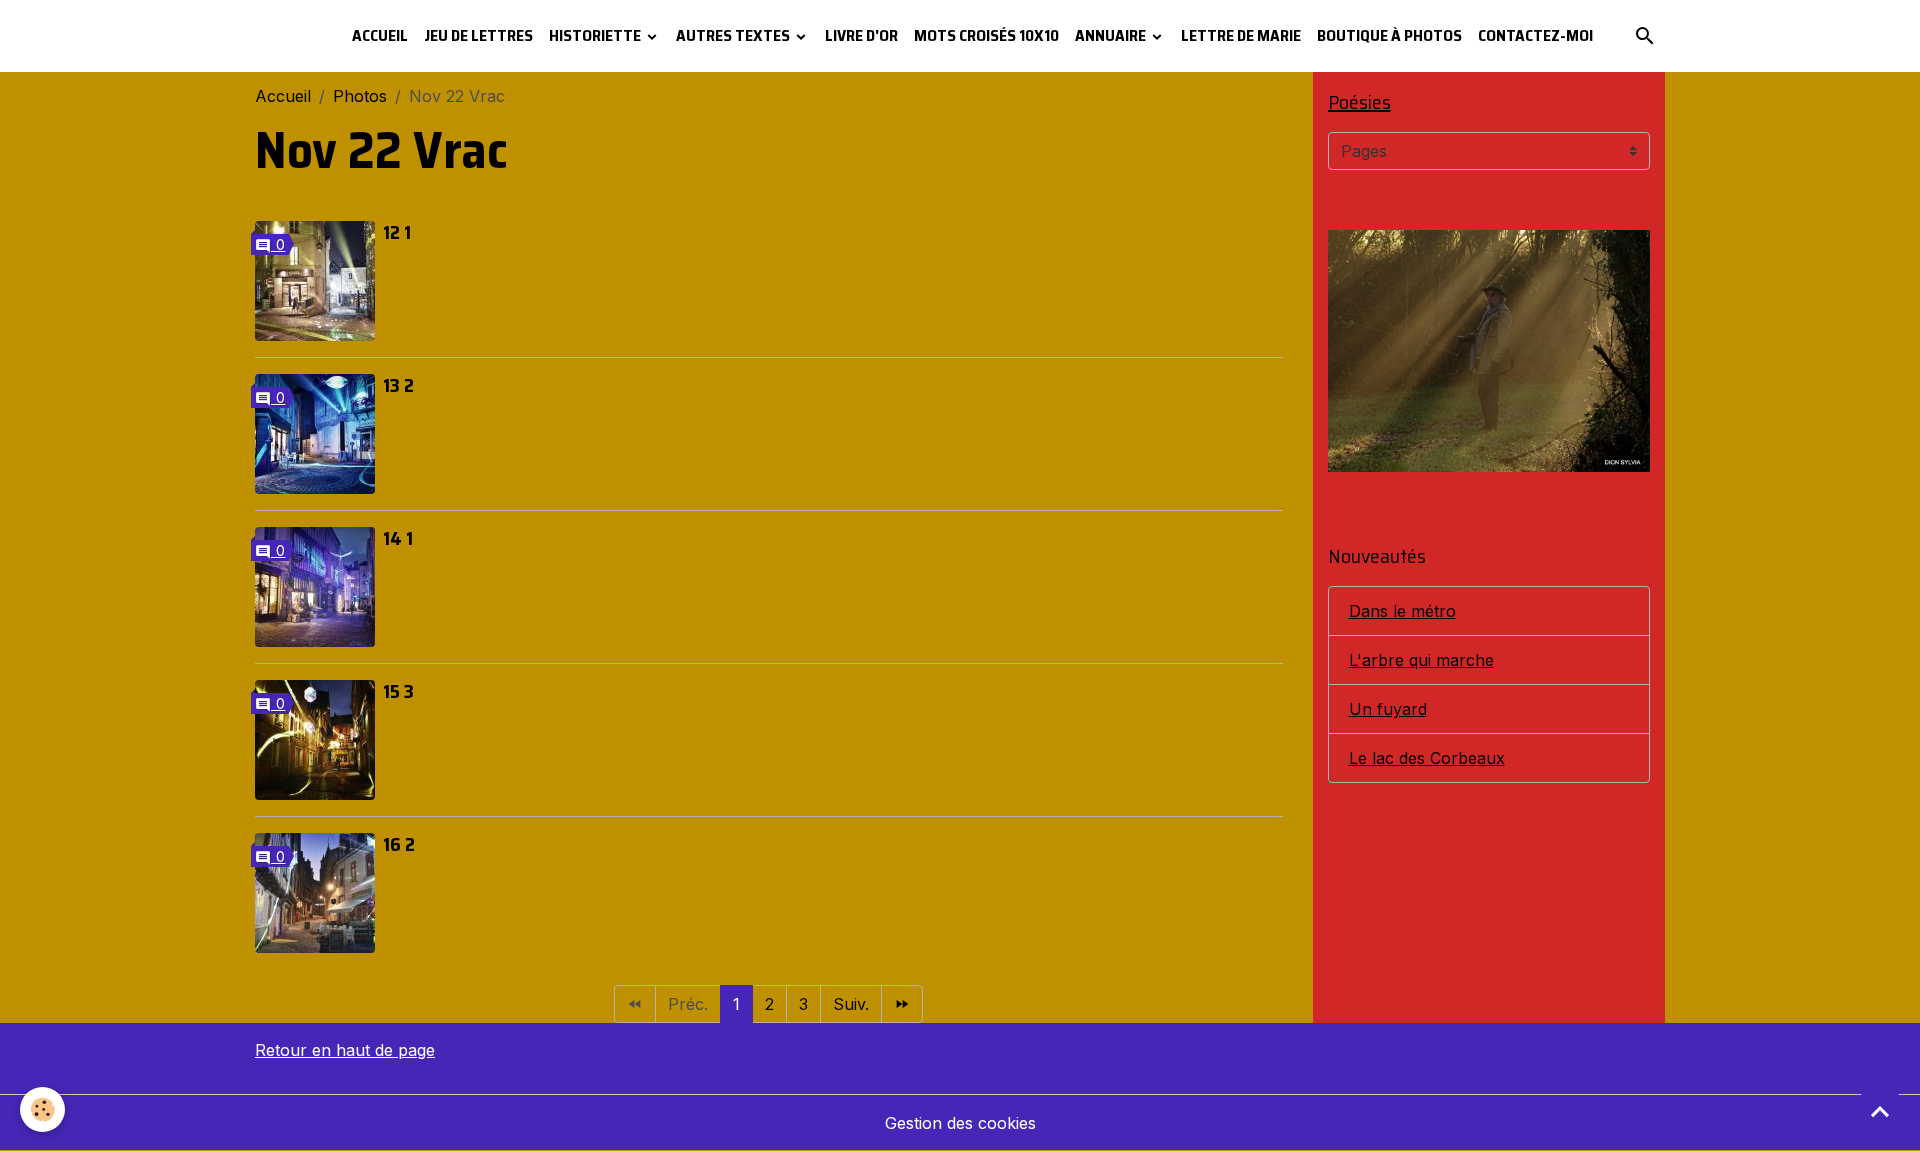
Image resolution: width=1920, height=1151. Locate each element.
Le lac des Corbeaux (1427, 758)
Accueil (380, 35)
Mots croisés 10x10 (986, 35)
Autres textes (734, 35)
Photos (360, 96)
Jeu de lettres (478, 35)
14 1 (398, 538)
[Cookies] (42, 1109)
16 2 (399, 844)
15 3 (398, 691)
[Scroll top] (1880, 1111)
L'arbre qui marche (1421, 660)
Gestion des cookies (960, 1123)
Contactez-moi (1535, 35)
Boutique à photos (1389, 35)
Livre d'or (861, 35)
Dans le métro (1402, 611)
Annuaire (1112, 35)
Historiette (596, 35)
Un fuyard (1388, 709)
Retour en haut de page (345, 1050)
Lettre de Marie (1241, 35)
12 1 (397, 232)
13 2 (398, 385)
